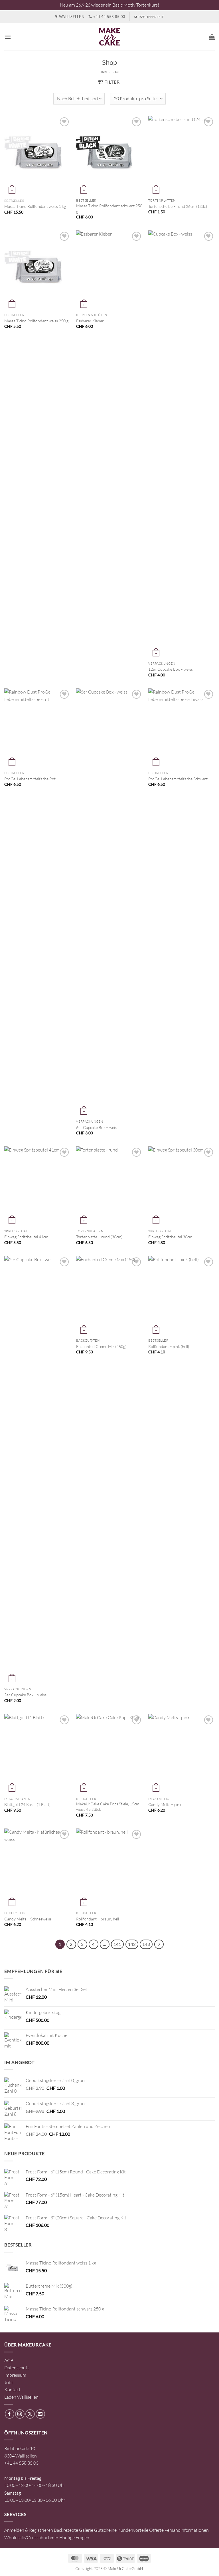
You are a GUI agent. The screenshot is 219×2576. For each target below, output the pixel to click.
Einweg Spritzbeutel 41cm (26, 1237)
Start (103, 72)
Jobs (9, 2382)
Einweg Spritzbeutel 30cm (170, 1237)
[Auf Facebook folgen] (10, 2414)
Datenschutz (17, 2368)
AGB (9, 2360)
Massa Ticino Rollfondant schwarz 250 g (109, 208)
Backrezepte (66, 2530)
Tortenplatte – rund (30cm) (99, 1237)
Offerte (156, 2530)
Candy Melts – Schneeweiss (28, 1919)
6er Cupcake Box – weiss (97, 1127)
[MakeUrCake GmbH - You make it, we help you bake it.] (109, 37)
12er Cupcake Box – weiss (171, 669)
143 (146, 1944)
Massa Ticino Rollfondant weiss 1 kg (35, 206)
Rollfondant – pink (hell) (169, 1346)
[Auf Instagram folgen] (20, 2414)
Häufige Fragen (74, 2537)
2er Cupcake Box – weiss (25, 1695)
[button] (8, 37)
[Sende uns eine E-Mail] (40, 2414)
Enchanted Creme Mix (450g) (101, 1346)
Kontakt (12, 2390)
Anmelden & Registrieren (29, 2530)
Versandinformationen (187, 2530)
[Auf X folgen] (30, 2414)
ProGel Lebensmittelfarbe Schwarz (178, 779)
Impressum (15, 2375)
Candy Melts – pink (165, 1804)
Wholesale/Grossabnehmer (31, 2537)
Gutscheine (105, 2530)
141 (117, 1944)
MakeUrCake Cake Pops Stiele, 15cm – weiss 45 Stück (109, 1807)
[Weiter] (159, 1944)
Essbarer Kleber (90, 321)
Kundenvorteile (133, 2530)
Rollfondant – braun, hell (98, 1919)
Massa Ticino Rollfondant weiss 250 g (36, 321)
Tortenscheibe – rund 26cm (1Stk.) (178, 206)
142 (132, 1944)
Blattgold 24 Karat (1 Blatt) (27, 1804)
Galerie (86, 2530)
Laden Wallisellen (21, 2397)
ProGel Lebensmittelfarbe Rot (30, 779)
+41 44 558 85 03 (21, 2463)
